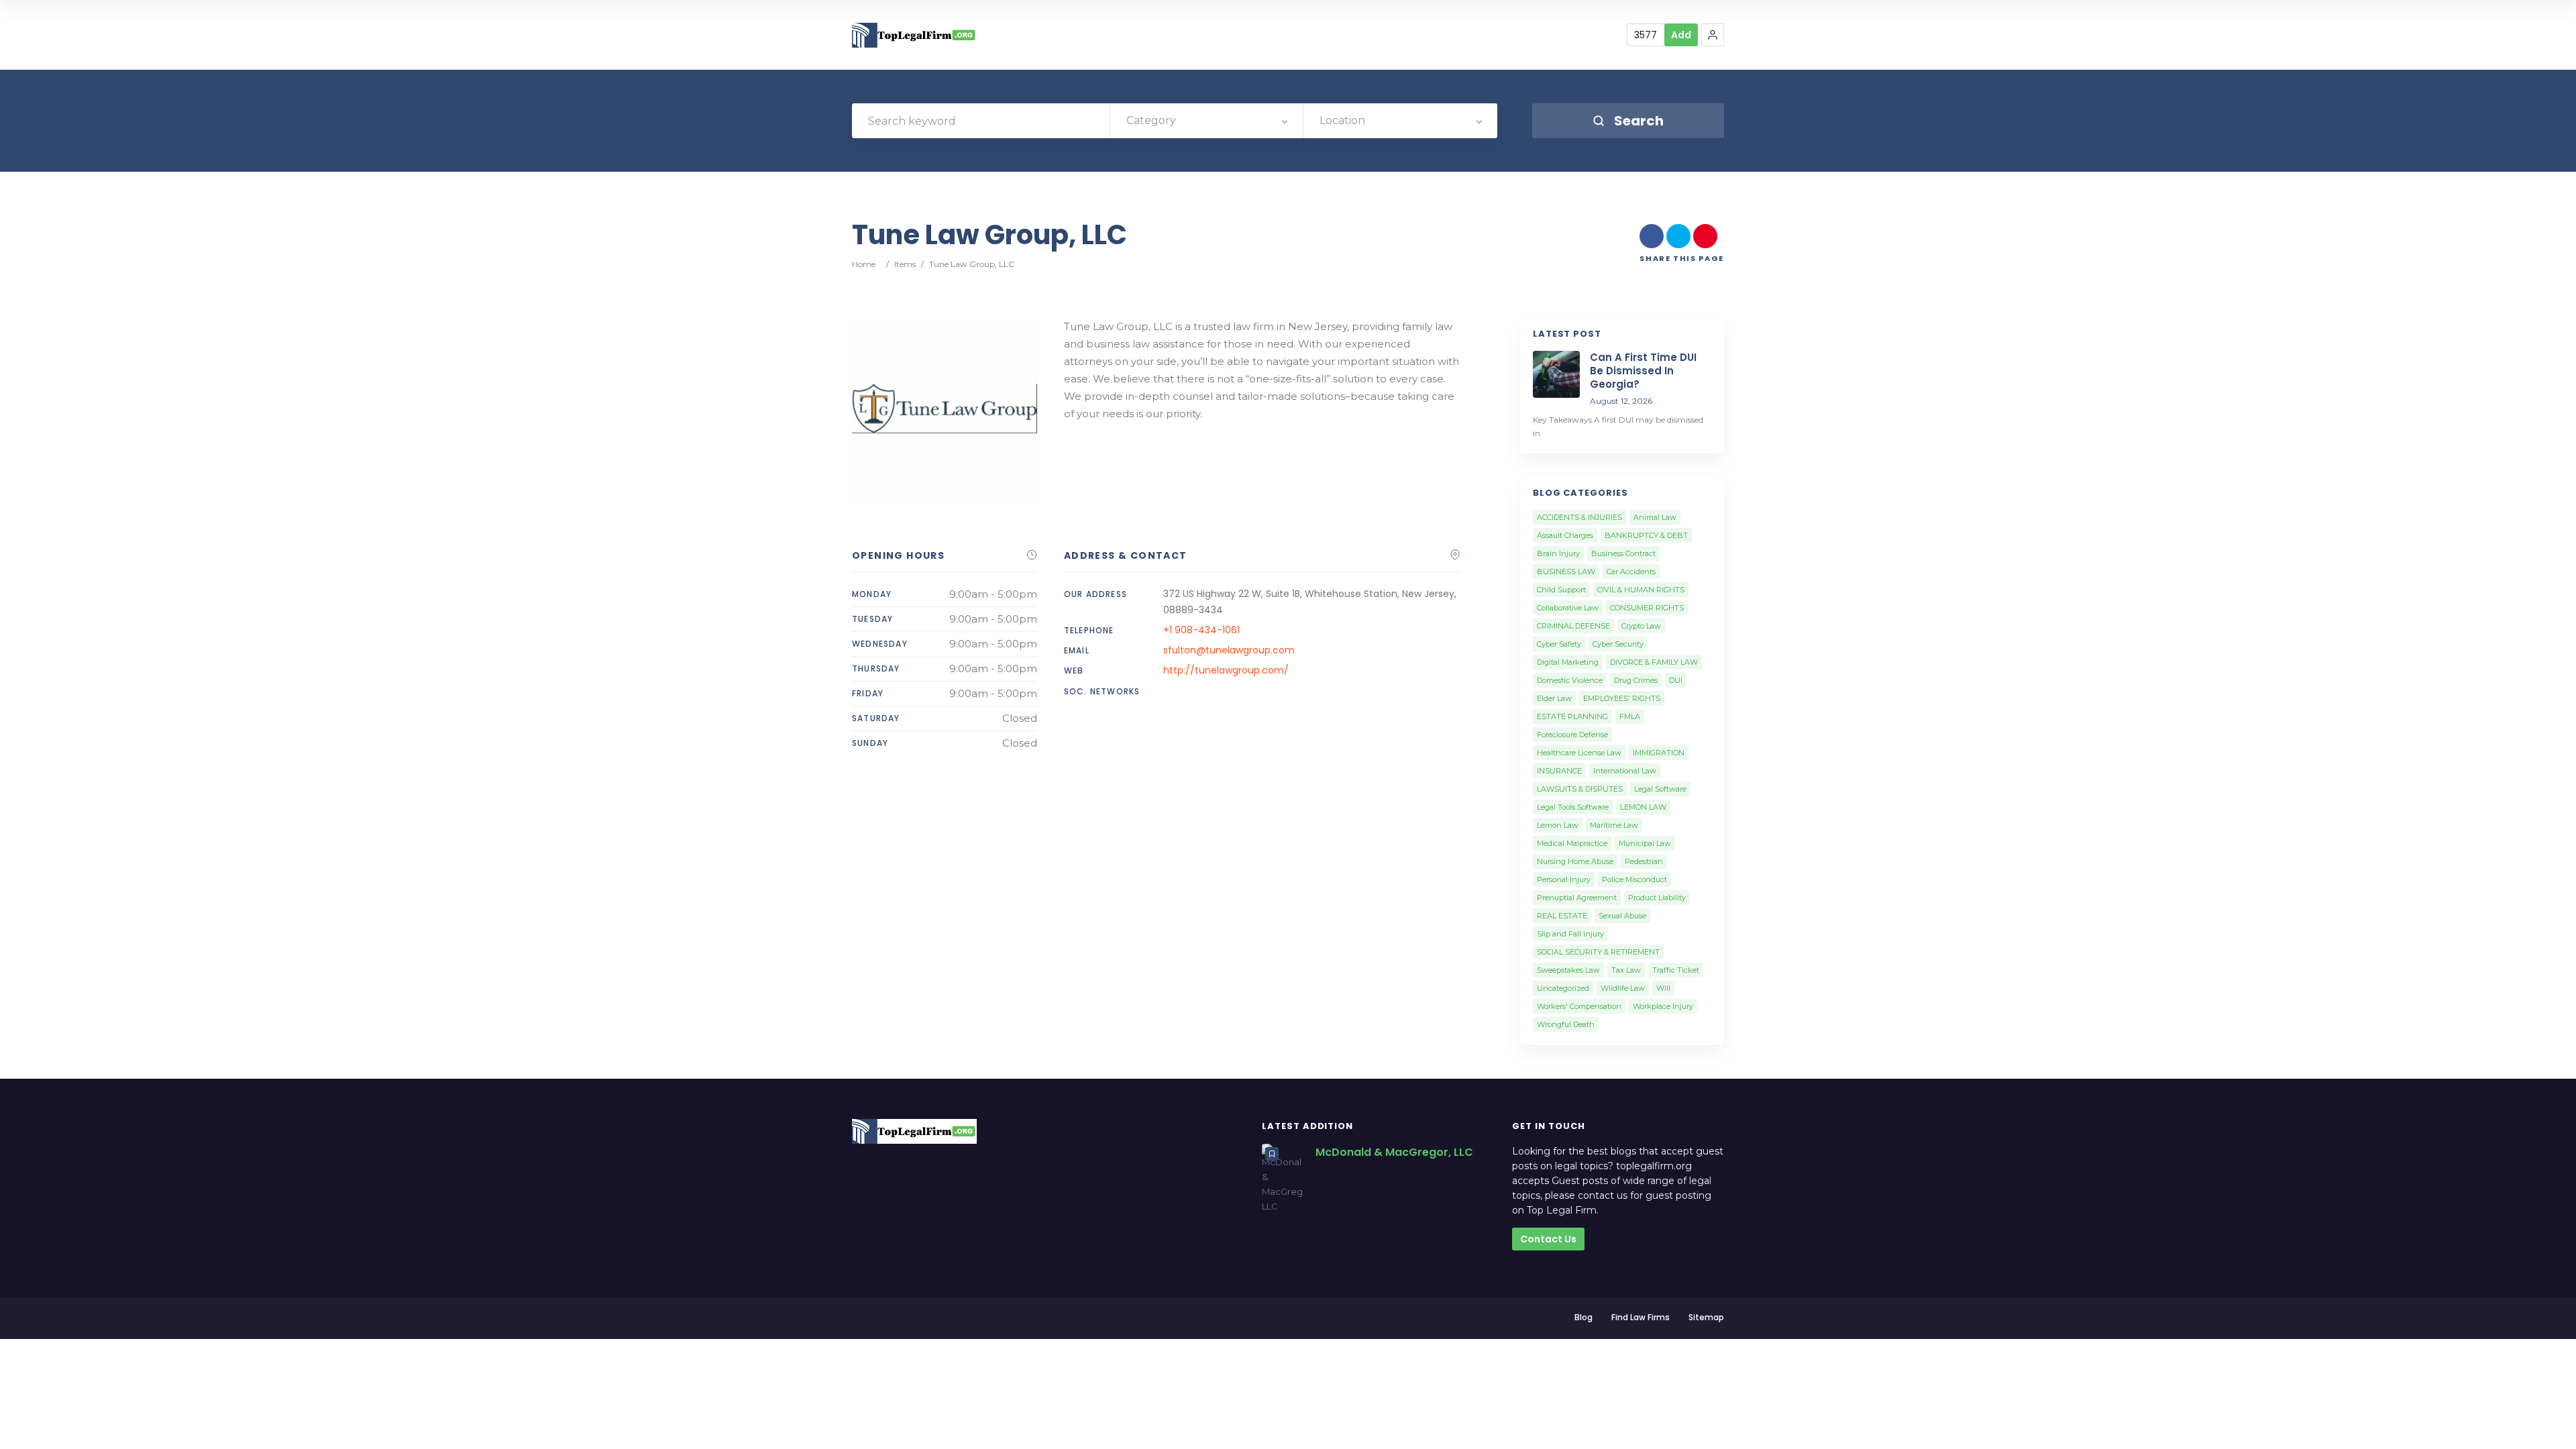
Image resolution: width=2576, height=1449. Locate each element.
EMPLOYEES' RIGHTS (1622, 698)
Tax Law (1626, 970)
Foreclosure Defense (1572, 735)
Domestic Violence (1570, 680)
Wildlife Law (1623, 988)
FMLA (1630, 716)
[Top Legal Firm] (914, 35)
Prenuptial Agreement (1577, 898)
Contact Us (1548, 1239)
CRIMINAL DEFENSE (1573, 626)
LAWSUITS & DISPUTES (1580, 789)
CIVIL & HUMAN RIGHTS (1641, 590)
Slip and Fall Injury (1570, 934)
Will (1663, 988)
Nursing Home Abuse (1575, 861)
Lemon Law (1558, 825)
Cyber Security (1618, 644)
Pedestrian (1644, 861)
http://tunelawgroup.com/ (1226, 670)
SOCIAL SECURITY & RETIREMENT (1598, 952)
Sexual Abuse (1622, 916)
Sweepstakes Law (1568, 970)
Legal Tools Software (1573, 807)
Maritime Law (1614, 825)
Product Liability (1657, 898)
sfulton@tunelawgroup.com (1229, 650)
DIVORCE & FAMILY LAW (1654, 662)
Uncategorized (1563, 988)
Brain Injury (1558, 553)
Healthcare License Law (1579, 753)
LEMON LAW (1643, 807)
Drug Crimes (1636, 680)
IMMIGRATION (1659, 753)
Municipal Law (1645, 843)
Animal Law (1655, 517)
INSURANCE (1559, 771)
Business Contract (1623, 553)
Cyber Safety (1559, 644)
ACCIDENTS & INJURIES (1579, 517)
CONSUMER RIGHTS (1647, 608)
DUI (1676, 680)
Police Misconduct (1634, 879)
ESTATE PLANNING (1572, 716)
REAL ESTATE (1562, 916)
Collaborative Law (1568, 608)
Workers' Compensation (1579, 1006)
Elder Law (1554, 698)
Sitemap (1706, 1317)
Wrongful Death (1566, 1024)
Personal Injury (1564, 879)
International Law (1625, 771)
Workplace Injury (1663, 1006)
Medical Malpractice (1572, 843)
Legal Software (1660, 789)
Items (905, 264)
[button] (1713, 35)
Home (864, 264)
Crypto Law (1641, 626)
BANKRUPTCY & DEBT (1646, 535)
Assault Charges (1565, 535)
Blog (1584, 1317)
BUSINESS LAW (1566, 572)
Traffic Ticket (1676, 970)
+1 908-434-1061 (1201, 630)
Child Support (1561, 590)
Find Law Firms (1641, 1317)
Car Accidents (1631, 572)
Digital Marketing (1568, 662)
